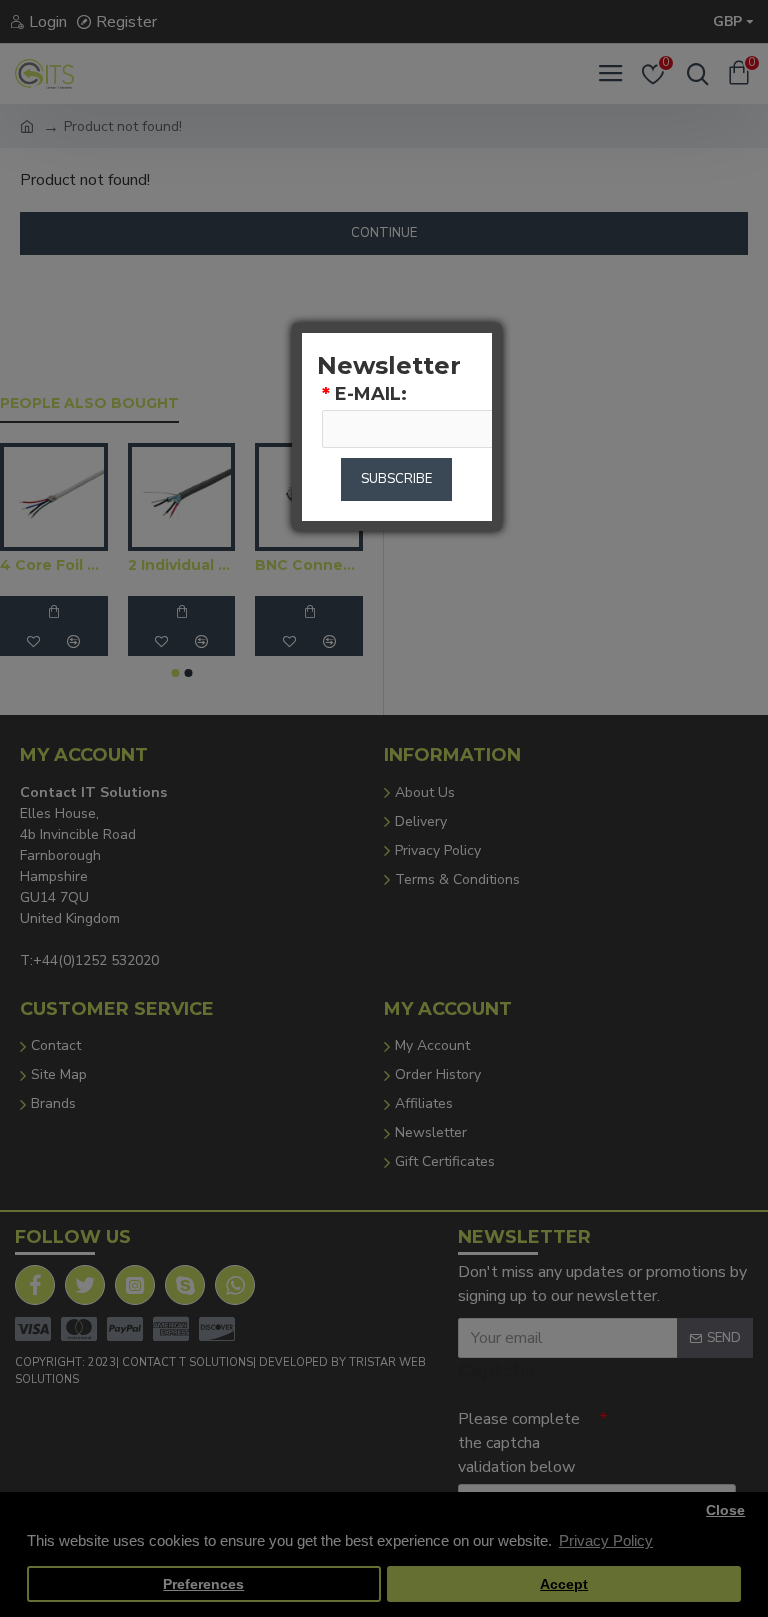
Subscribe (396, 479)
